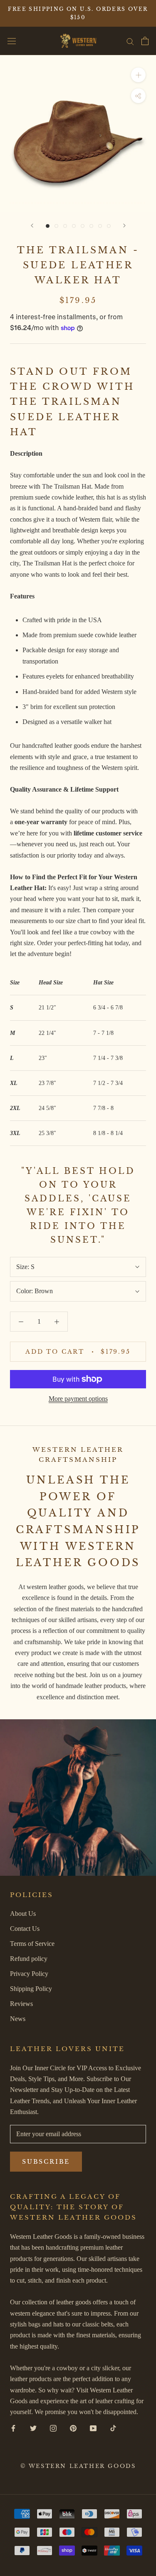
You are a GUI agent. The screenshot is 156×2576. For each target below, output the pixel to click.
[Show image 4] (74, 226)
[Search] (130, 41)
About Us (23, 1914)
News (18, 2019)
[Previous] (32, 226)
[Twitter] (33, 2428)
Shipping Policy (31, 1989)
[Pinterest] (73, 2428)
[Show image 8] (109, 226)
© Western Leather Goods (78, 2466)
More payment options (78, 1399)
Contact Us (25, 1929)
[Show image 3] (65, 226)
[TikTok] (113, 2428)
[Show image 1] (48, 226)
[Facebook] (13, 2428)
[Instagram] (53, 2428)
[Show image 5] (83, 226)
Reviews (21, 2004)
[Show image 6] (91, 226)
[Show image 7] (100, 226)
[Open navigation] (12, 41)
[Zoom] (138, 75)
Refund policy (29, 1959)
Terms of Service (32, 1944)
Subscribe (46, 2162)
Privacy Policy (29, 1974)
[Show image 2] (56, 226)
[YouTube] (93, 2428)
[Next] (124, 226)
